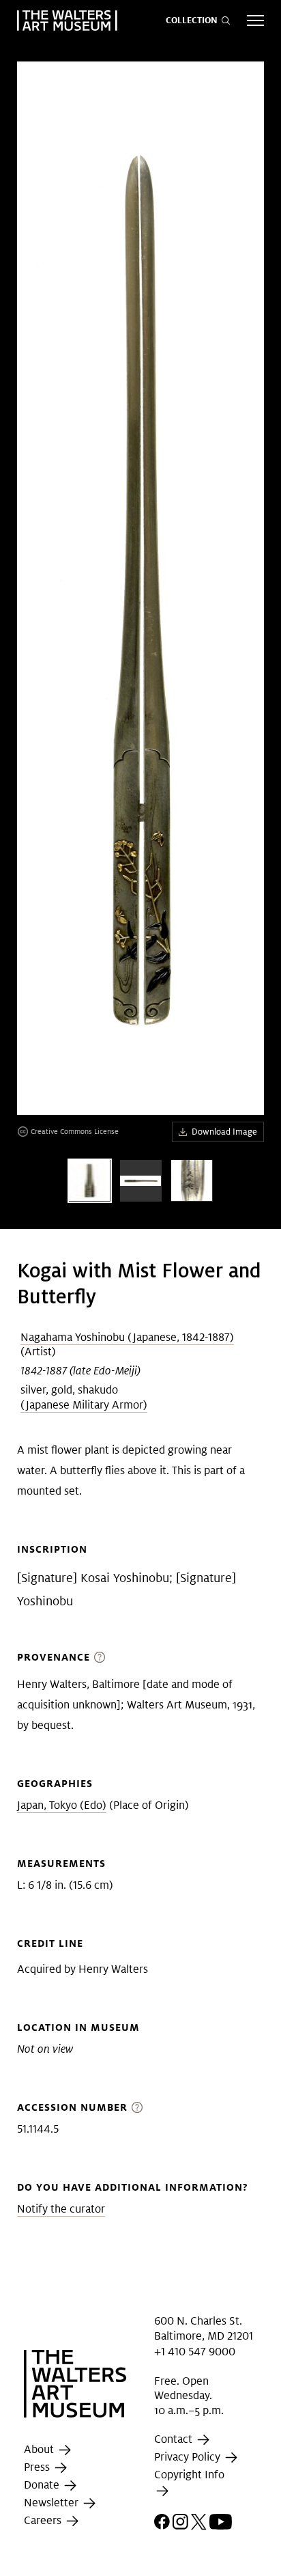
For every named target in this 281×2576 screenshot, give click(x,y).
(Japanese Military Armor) (84, 1405)
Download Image (224, 1132)
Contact (175, 2440)
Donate (43, 2485)
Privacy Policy (189, 2457)
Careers (44, 2520)
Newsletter (53, 2503)
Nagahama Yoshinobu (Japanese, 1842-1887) (127, 1337)
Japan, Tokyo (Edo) (62, 1805)
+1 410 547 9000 (195, 2351)
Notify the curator (61, 2209)
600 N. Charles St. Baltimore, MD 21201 (204, 2328)
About (40, 2449)
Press (38, 2467)
